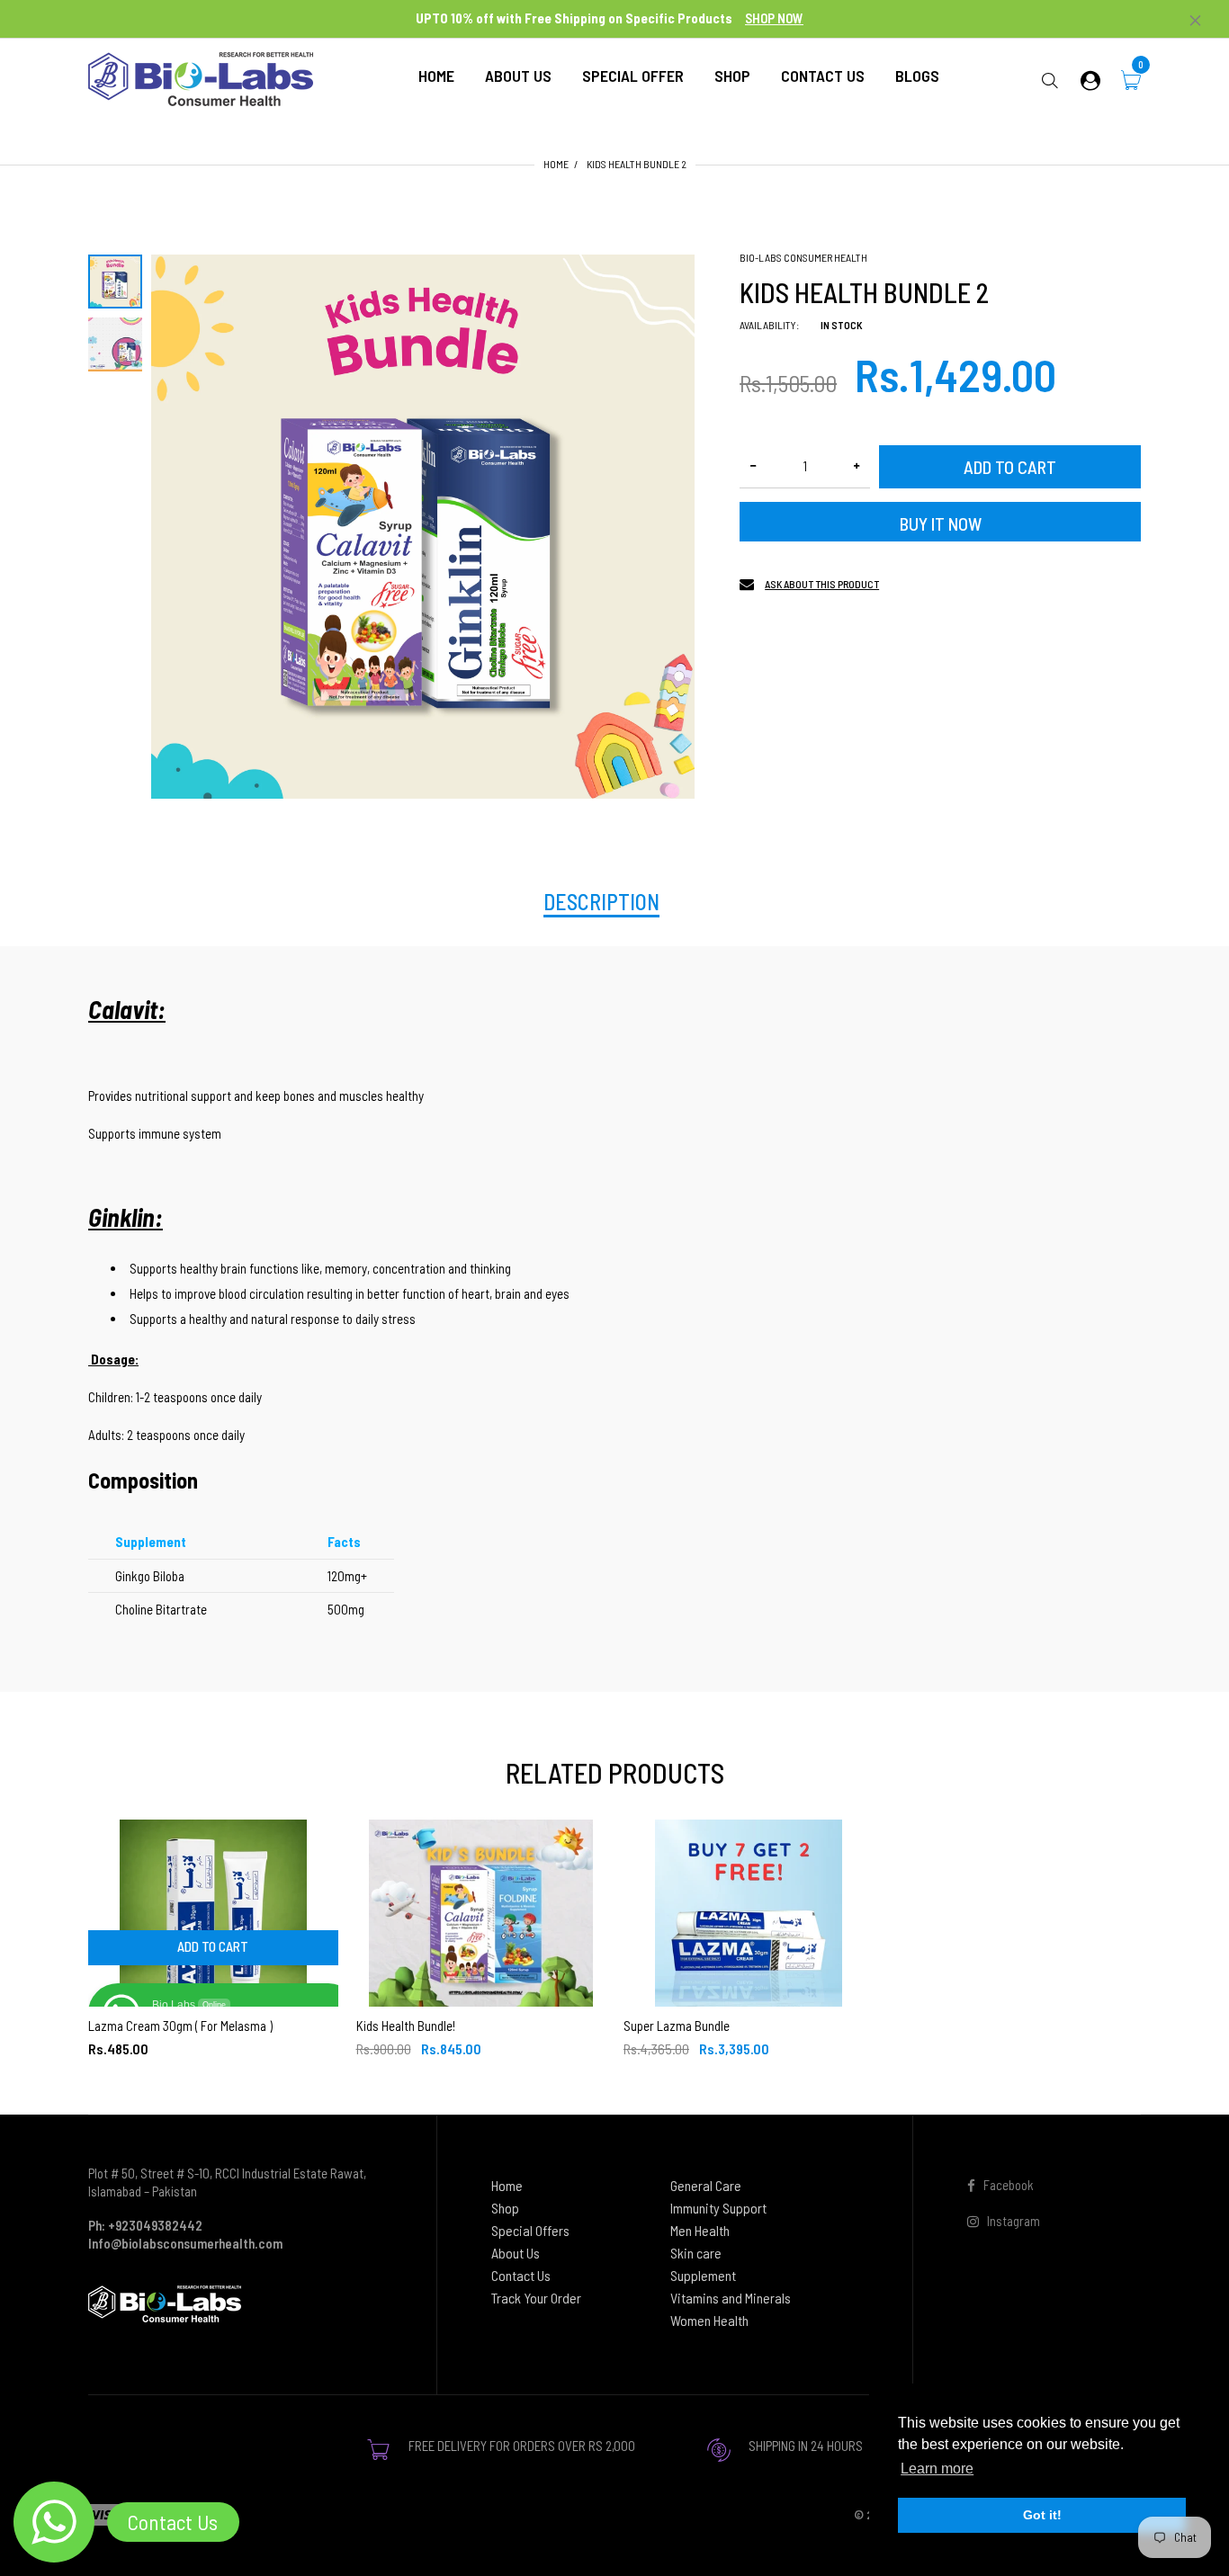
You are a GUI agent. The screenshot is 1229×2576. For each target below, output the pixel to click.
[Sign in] (1090, 80)
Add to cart (1010, 467)
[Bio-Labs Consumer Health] (201, 77)
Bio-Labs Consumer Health (803, 257)
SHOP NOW (774, 18)
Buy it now (941, 523)
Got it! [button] (1042, 2515)
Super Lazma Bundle (677, 2026)
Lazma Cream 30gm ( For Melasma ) (180, 2026)
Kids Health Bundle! (406, 2026)
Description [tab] (601, 902)
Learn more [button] (937, 2469)
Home (556, 164)
